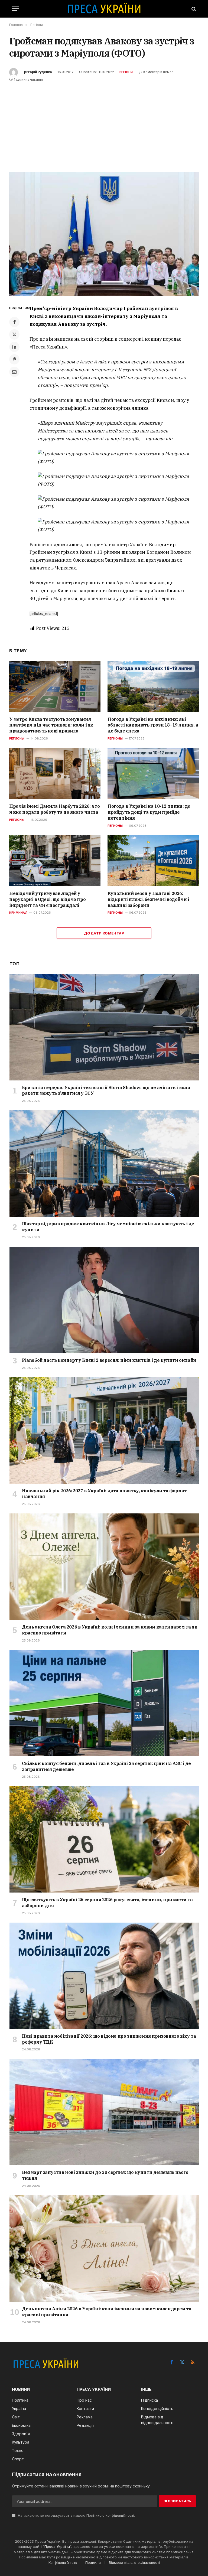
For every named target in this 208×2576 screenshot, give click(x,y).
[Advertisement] (104, 123)
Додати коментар (104, 933)
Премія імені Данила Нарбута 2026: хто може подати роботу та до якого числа (54, 809)
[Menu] (15, 9)
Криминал (18, 913)
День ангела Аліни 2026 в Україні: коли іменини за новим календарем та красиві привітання (107, 2312)
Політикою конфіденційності (110, 2515)
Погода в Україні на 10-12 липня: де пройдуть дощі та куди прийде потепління (149, 812)
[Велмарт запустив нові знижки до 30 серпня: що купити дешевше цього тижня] (104, 2112)
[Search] (193, 9)
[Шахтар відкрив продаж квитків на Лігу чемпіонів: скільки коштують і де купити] (104, 1163)
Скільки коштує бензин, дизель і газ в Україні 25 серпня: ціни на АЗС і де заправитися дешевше (106, 1766)
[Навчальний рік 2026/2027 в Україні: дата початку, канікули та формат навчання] (104, 1430)
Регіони (126, 72)
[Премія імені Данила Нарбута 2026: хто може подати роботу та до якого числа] (55, 774)
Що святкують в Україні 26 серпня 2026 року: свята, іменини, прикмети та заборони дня (107, 1903)
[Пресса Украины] (104, 9)
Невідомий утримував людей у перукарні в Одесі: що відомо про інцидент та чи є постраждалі (47, 899)
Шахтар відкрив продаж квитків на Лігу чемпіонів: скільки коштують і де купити (108, 1227)
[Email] (14, 372)
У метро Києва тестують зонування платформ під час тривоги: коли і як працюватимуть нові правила (51, 725)
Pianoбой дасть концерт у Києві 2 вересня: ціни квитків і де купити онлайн (109, 1360)
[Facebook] (14, 322)
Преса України (57, 2546)
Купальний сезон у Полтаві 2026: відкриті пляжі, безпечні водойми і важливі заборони (148, 899)
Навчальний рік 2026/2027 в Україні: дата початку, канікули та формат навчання (104, 1494)
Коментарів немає (158, 72)
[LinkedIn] (14, 347)
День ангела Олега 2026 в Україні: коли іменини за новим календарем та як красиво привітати (110, 1630)
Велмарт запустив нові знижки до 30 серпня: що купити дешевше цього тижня (105, 2175)
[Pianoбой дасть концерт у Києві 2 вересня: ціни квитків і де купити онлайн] (104, 1300)
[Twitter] (14, 334)
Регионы (17, 738)
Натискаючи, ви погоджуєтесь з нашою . (76, 2515)
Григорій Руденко (37, 72)
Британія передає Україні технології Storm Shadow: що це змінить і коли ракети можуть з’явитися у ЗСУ (106, 1090)
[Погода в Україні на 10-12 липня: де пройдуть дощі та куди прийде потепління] (153, 774)
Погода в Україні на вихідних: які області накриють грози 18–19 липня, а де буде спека (153, 725)
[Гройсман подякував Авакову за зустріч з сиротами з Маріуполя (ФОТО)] (104, 234)
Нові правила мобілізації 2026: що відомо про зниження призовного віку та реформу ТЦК (109, 2039)
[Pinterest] (14, 359)
